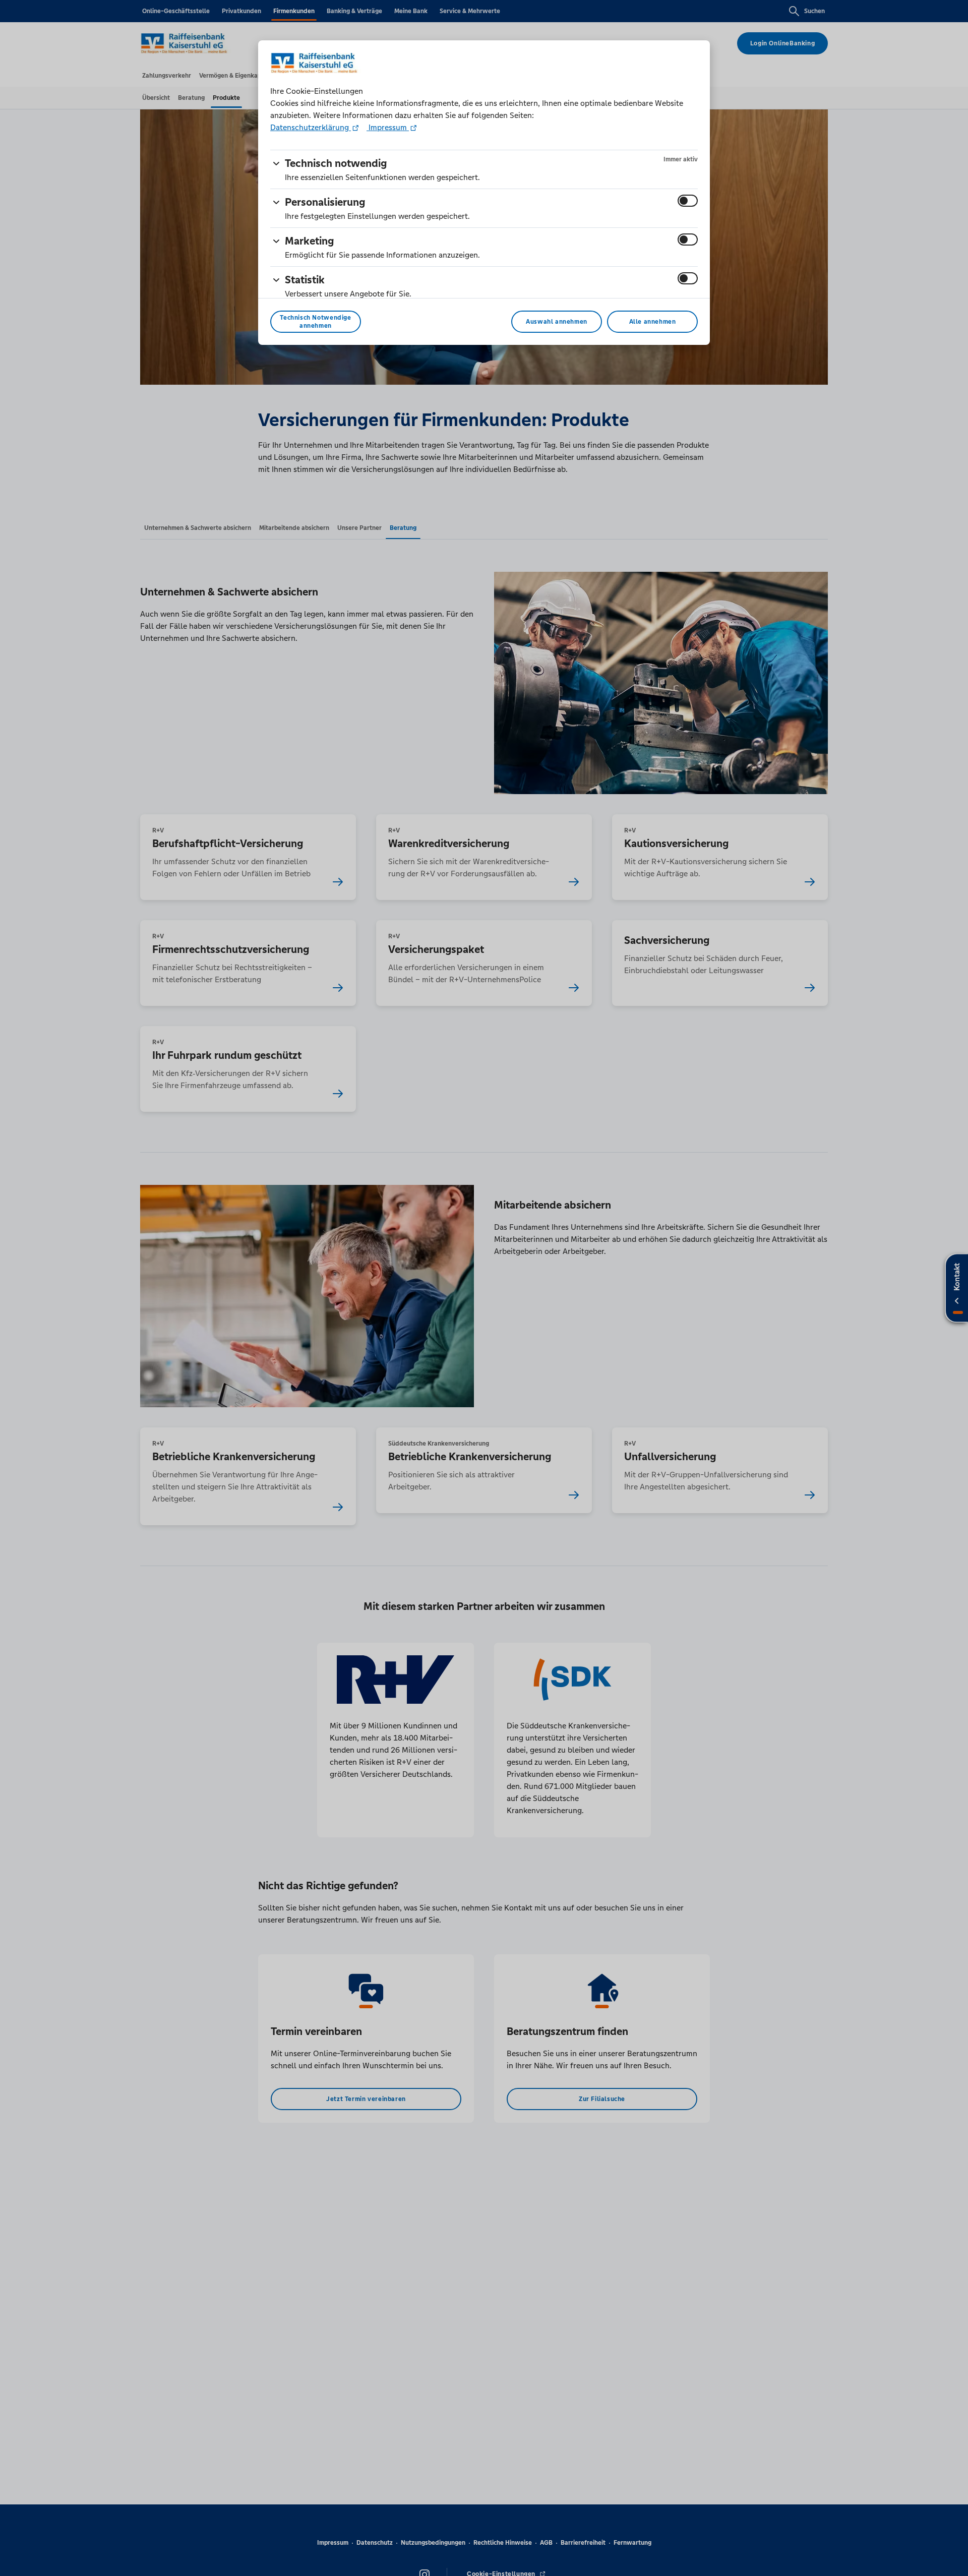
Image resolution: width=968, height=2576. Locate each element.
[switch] (688, 201)
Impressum (388, 127)
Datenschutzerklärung (311, 127)
